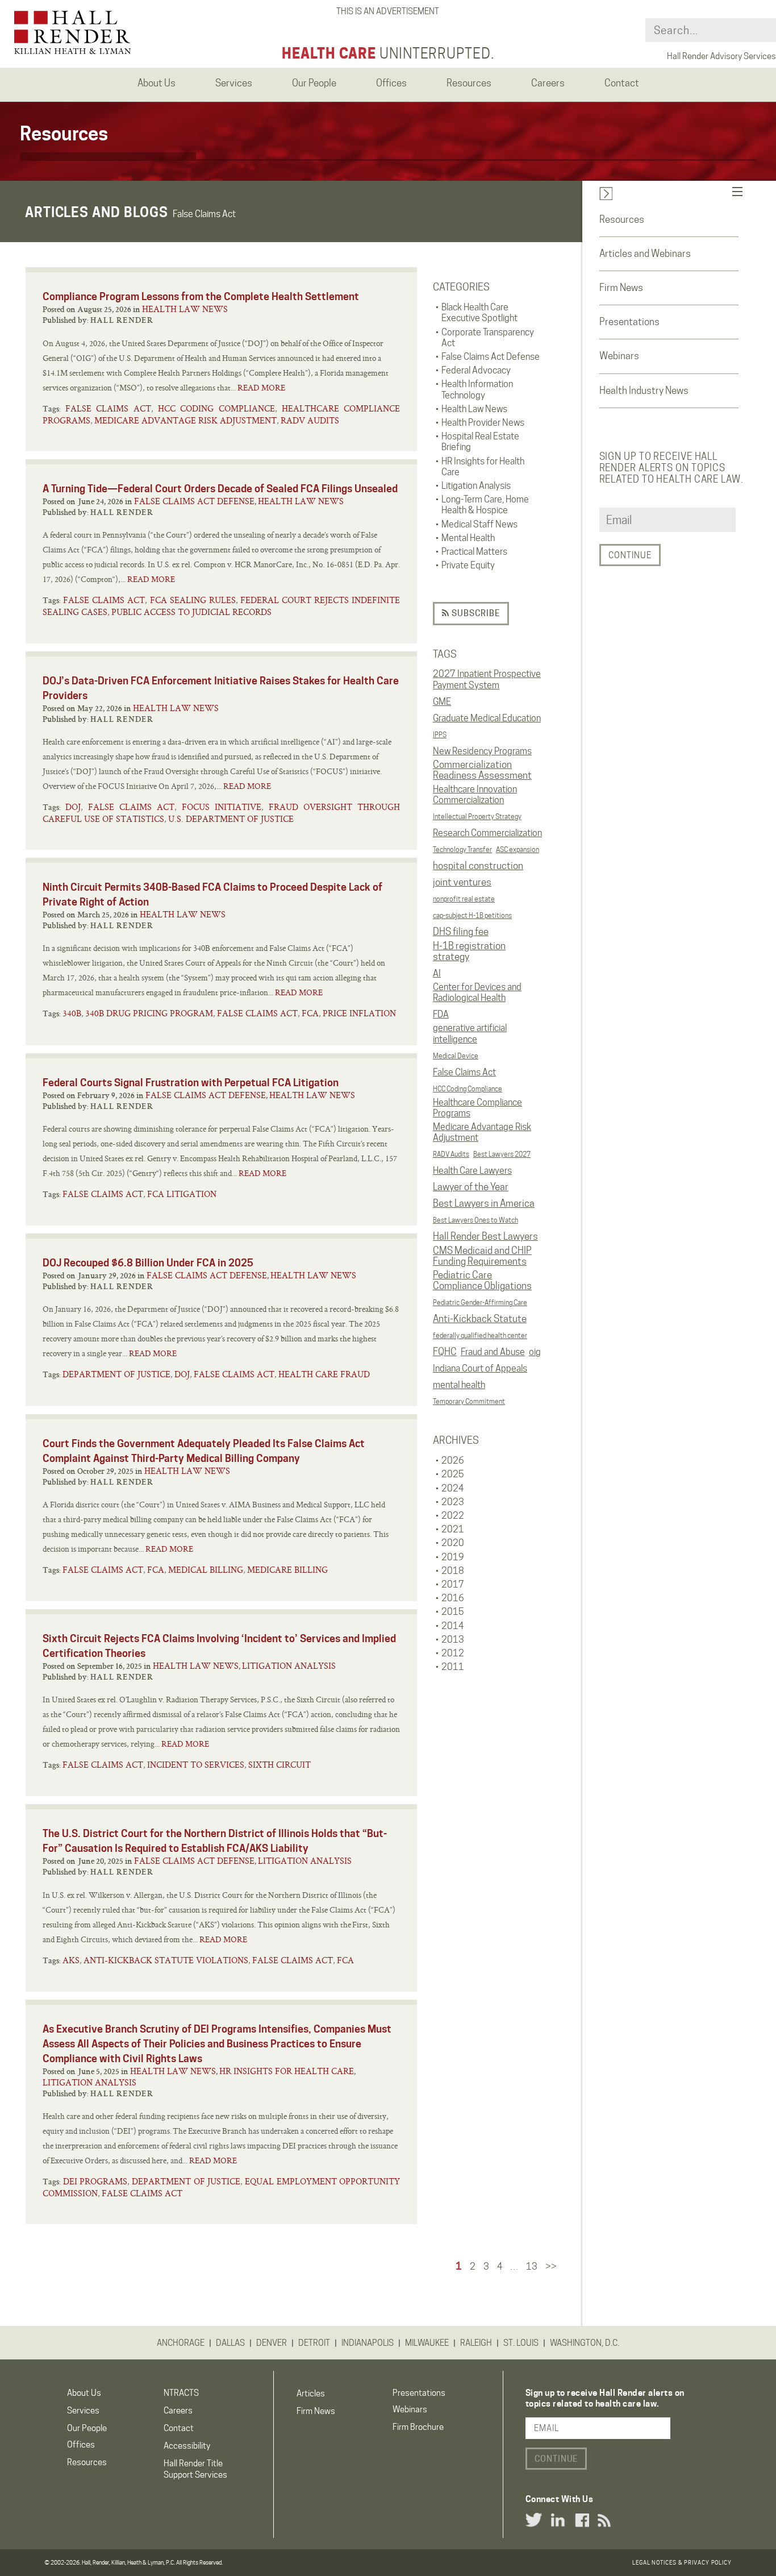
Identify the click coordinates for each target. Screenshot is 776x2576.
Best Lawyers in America (484, 1203)
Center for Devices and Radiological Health (477, 992)
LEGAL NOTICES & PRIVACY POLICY (682, 2562)
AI (437, 973)
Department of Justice (116, 1374)
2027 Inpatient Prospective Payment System (487, 679)
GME (442, 702)
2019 (453, 1557)
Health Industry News (644, 390)
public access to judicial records (191, 612)
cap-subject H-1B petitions (472, 915)
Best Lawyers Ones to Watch (475, 1220)
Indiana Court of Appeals (480, 1368)
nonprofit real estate (464, 899)
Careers (178, 2411)
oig (535, 1352)
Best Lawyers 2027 (502, 1154)
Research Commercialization (487, 833)
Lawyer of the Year (471, 1187)
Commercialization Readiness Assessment (482, 770)
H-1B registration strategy (469, 952)
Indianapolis (368, 2343)
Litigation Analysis (289, 1666)
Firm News (621, 288)
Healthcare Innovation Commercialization (475, 795)
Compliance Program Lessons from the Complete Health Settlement (201, 296)
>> (551, 2267)
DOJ (73, 807)
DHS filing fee (461, 932)
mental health (459, 1385)
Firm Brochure (418, 2427)
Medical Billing (206, 1570)
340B (72, 1013)
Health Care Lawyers (472, 1171)
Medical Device (456, 1056)
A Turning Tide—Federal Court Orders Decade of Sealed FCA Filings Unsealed (220, 489)
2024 (453, 1488)
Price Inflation (359, 1013)
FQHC (445, 1352)
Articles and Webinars (645, 254)
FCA (310, 1013)
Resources (622, 219)
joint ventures (462, 882)
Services (83, 2411)
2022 (453, 1516)
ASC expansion (518, 849)
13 (532, 2267)
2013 (453, 1640)
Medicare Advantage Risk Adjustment (482, 1132)
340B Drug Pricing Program (149, 1013)
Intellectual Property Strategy (477, 817)
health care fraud (324, 1374)
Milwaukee (427, 2343)
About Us (84, 2393)
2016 (453, 1598)
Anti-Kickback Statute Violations (166, 1960)
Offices (81, 2445)
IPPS (440, 735)
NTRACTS (181, 2393)
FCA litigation (182, 1194)
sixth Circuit (279, 1765)
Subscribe (475, 613)
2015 (453, 1612)
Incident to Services (196, 1765)
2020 (453, 1543)
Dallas (230, 2343)
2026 (453, 1461)
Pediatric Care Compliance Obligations (482, 1281)
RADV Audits (451, 1154)
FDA (441, 1014)
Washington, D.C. (585, 2343)
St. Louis (521, 2343)
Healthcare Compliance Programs (477, 1108)
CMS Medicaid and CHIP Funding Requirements (482, 1256)
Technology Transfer (462, 849)
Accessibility (187, 2446)
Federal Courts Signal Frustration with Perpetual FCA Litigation (191, 1083)
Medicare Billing (287, 1570)
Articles (311, 2394)
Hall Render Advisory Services (721, 56)
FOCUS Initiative (222, 807)
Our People (87, 2428)
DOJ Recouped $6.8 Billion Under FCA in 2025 (148, 1263)
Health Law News (185, 309)
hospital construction (478, 866)
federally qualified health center (480, 1335)
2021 (453, 1529)
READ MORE (261, 388)
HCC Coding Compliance (468, 1089)
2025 (453, 1474)
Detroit (314, 2343)
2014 (453, 1626)
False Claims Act (464, 1072)
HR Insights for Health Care (287, 2071)
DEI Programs (95, 2181)
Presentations (629, 322)
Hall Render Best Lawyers (485, 1236)
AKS (71, 1960)
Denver (272, 2343)
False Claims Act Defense (194, 501)
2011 (453, 1667)
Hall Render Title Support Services (195, 2469)
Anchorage (181, 2343)
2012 (453, 1653)
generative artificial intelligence (470, 1033)
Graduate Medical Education (487, 718)
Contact (179, 2428)
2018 (453, 1571)
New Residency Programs (482, 751)
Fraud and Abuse (493, 1352)
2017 (453, 1584)
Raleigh (476, 2343)
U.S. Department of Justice (231, 819)
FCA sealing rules (193, 600)
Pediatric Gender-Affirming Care (480, 1302)
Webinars (619, 356)
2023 (453, 1502)
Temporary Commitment (469, 1401)
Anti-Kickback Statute (480, 1319)
